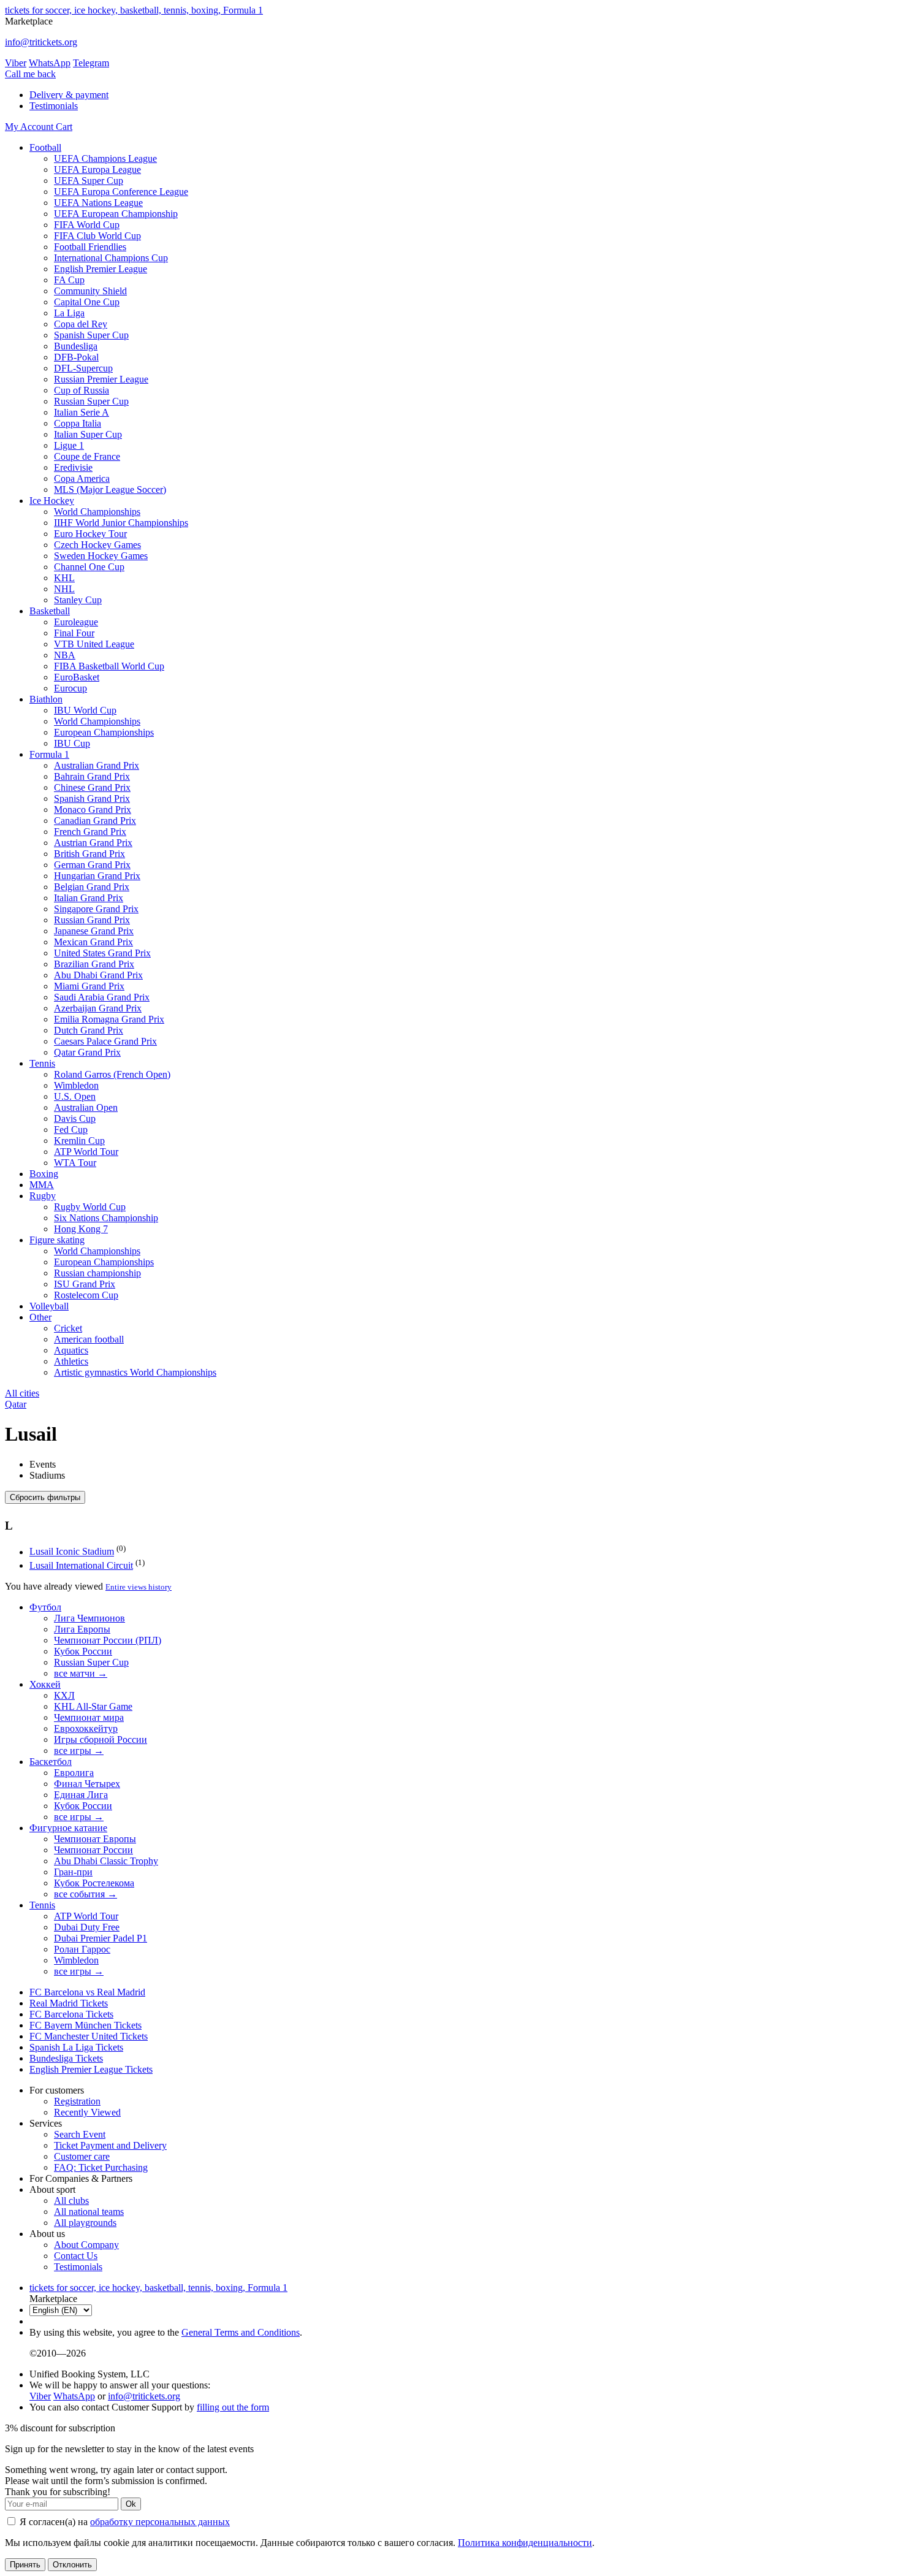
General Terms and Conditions (241, 2332)
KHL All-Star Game (93, 1706)
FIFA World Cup (87, 225)
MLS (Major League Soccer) (110, 490)
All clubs (71, 2201)
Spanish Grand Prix (92, 798)
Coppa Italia (78, 423)
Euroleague (76, 622)
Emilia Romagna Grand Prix (109, 1019)
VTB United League (94, 644)
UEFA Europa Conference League (121, 192)
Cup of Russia (82, 390)
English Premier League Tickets (91, 2069)
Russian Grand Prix (92, 920)
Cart (64, 127)
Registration (77, 2101)
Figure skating (57, 1240)
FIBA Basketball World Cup (109, 666)
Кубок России (83, 1651)
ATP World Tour (86, 1152)
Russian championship (97, 1273)
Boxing (44, 1174)
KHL (64, 578)
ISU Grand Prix (85, 1284)
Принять (25, 2565)
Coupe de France (87, 456)
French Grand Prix (90, 832)
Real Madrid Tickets (69, 2003)
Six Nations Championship (106, 1218)
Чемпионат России (93, 1850)
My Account (30, 127)
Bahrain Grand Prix (92, 776)
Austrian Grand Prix (93, 843)
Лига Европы (82, 1629)
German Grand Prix (92, 865)
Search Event (80, 2134)
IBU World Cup (85, 710)
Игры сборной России (101, 1740)
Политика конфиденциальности (525, 2543)
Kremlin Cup (79, 1141)
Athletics (71, 1361)
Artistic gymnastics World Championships (135, 1372)
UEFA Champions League (105, 158)
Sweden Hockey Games (101, 556)
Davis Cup (75, 1118)
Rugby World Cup (90, 1207)
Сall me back (30, 74)
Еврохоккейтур (86, 1728)
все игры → (79, 1751)
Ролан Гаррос (82, 1949)
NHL (64, 589)
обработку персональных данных (160, 2522)
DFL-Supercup (83, 368)
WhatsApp (50, 63)
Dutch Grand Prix (89, 1030)
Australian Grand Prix (97, 765)
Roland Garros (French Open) (112, 1074)
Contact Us (76, 2256)
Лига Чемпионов (89, 1618)
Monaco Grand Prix (93, 810)
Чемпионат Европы (95, 1839)
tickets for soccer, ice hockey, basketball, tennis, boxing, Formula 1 (134, 10)
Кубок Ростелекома (94, 1883)
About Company (86, 2245)
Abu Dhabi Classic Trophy (106, 1861)
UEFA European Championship (116, 214)
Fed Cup (71, 1130)
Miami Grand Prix (89, 986)
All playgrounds (85, 2223)
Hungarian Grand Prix (97, 876)
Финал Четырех (87, 1784)
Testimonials (54, 106)
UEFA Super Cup (89, 181)
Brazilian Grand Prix (94, 964)
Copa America (82, 478)
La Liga (69, 313)
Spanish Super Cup (91, 335)
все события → (86, 1894)
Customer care (82, 2156)
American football (89, 1339)
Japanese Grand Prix (94, 931)
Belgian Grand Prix (92, 887)
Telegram (91, 63)
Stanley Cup (78, 600)
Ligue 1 (69, 445)
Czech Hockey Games (97, 545)
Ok (131, 2504)
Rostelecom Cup (86, 1295)
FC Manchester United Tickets (89, 2036)
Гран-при (73, 1872)
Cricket (68, 1328)
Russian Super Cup (91, 401)
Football (45, 147)
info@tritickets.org (41, 42)
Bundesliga (76, 346)
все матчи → (81, 1673)
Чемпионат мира (89, 1717)
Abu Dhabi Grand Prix (98, 975)
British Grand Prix (89, 854)
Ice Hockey (52, 501)
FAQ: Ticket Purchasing (101, 2167)
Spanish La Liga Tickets (76, 2047)
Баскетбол (51, 1762)
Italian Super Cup (88, 434)
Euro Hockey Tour (90, 534)
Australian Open (86, 1107)
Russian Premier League (101, 379)
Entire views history (139, 1587)
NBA (65, 655)
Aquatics (71, 1350)
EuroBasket (77, 677)
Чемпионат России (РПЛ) (108, 1640)
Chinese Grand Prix (92, 787)
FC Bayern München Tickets (86, 2025)
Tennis (42, 1063)
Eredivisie (73, 467)
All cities (22, 1393)
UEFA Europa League (97, 170)
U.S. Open (75, 1096)
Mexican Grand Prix (93, 942)
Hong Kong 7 (81, 1229)
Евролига (74, 1773)
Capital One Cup (87, 302)
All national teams (89, 2212)
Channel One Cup (89, 567)
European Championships (104, 732)
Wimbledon (76, 1085)
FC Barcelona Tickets (71, 2014)
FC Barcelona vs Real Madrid (87, 1992)
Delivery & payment (69, 95)
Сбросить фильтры (45, 1497)
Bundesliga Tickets (66, 2058)
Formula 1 (49, 754)
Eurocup (70, 688)
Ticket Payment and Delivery (110, 2145)
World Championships (97, 512)
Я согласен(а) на (124, 2522)
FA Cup (69, 280)
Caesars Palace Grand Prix (105, 1041)
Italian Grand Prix (89, 898)
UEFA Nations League (98, 203)
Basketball (50, 611)
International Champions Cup (111, 258)
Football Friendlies (90, 247)
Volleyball (49, 1306)
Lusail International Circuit (81, 1565)
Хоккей (45, 1684)
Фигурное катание (68, 1828)
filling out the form (233, 2407)
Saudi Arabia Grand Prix (102, 997)
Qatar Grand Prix (87, 1052)
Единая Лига (81, 1795)
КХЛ (64, 1695)
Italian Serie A (82, 412)
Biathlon (46, 699)
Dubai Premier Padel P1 (101, 1938)
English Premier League (101, 269)
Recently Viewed (87, 2112)
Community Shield (90, 291)
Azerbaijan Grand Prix (98, 1008)
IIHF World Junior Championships (121, 523)
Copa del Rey (81, 324)
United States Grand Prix (102, 953)
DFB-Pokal (76, 357)
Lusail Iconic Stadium (72, 1552)
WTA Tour (75, 1163)
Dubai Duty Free (87, 1927)
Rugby (43, 1196)
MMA (42, 1185)
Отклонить (72, 2565)
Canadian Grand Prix (95, 821)
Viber (16, 63)
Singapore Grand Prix (96, 909)
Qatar (16, 1404)
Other (40, 1317)
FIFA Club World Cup (97, 236)
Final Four (74, 633)
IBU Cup (72, 743)
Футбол (45, 1607)
